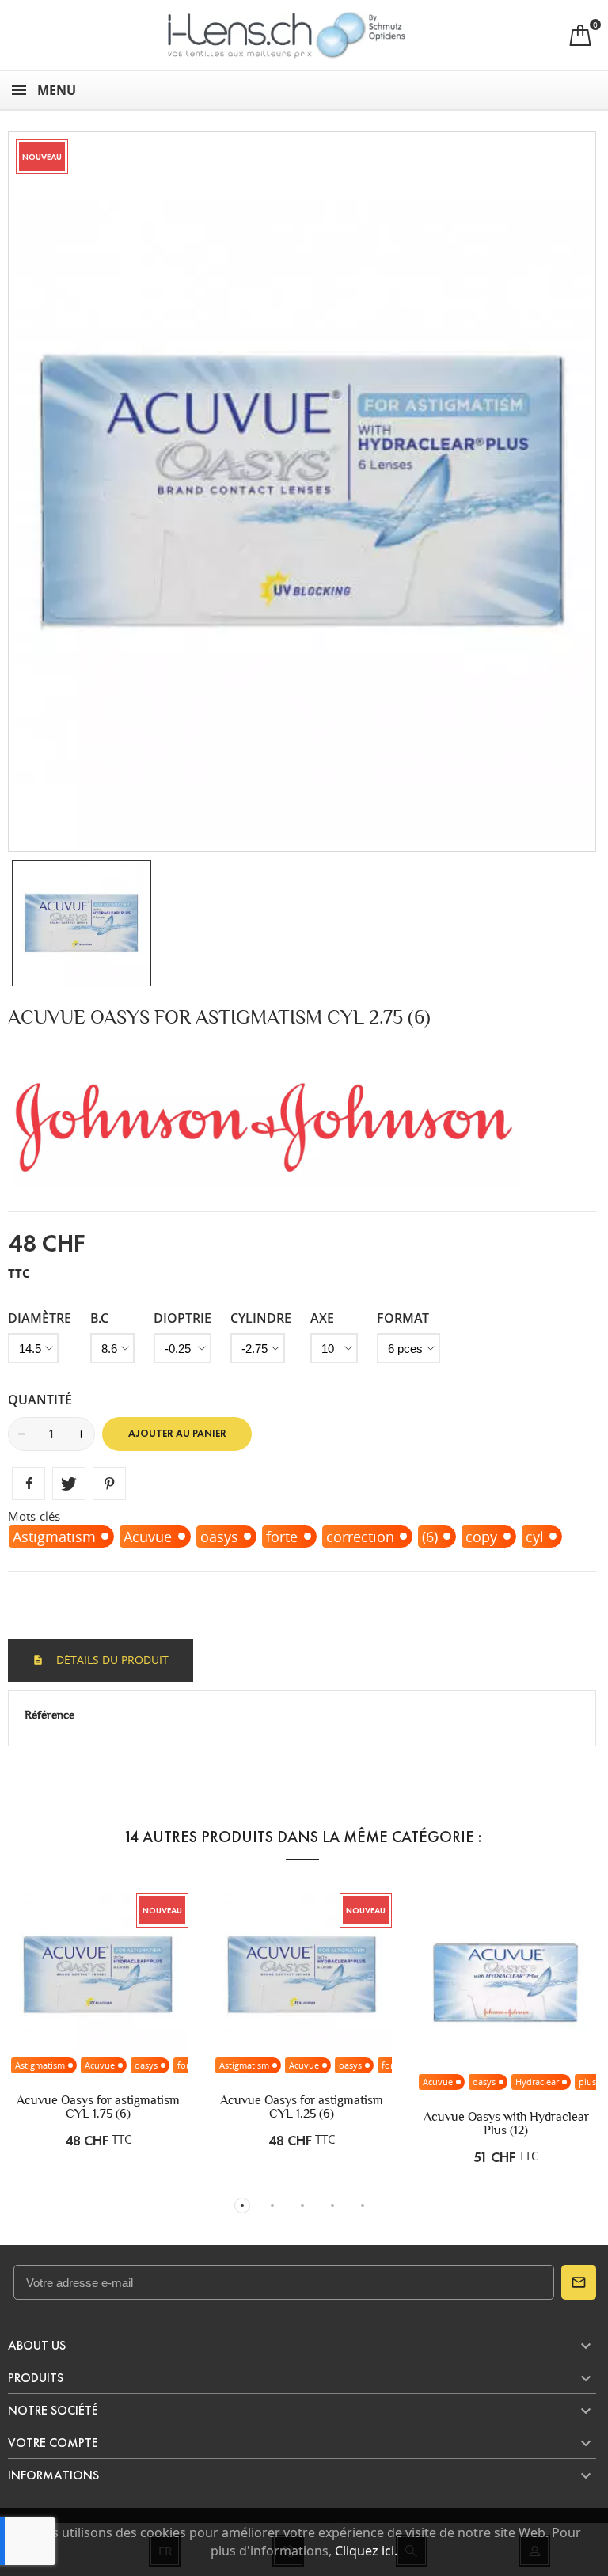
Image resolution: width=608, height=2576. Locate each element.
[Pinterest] (109, 1484)
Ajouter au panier (177, 1434)
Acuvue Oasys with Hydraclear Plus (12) (506, 2123)
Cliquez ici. (366, 2551)
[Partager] (28, 1484)
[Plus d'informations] (131, 2005)
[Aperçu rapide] (98, 2005)
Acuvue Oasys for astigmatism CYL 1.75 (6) (98, 2107)
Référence (49, 1715)
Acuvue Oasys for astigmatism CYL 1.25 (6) (302, 2107)
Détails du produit (111, 1660)
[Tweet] (69, 1484)
